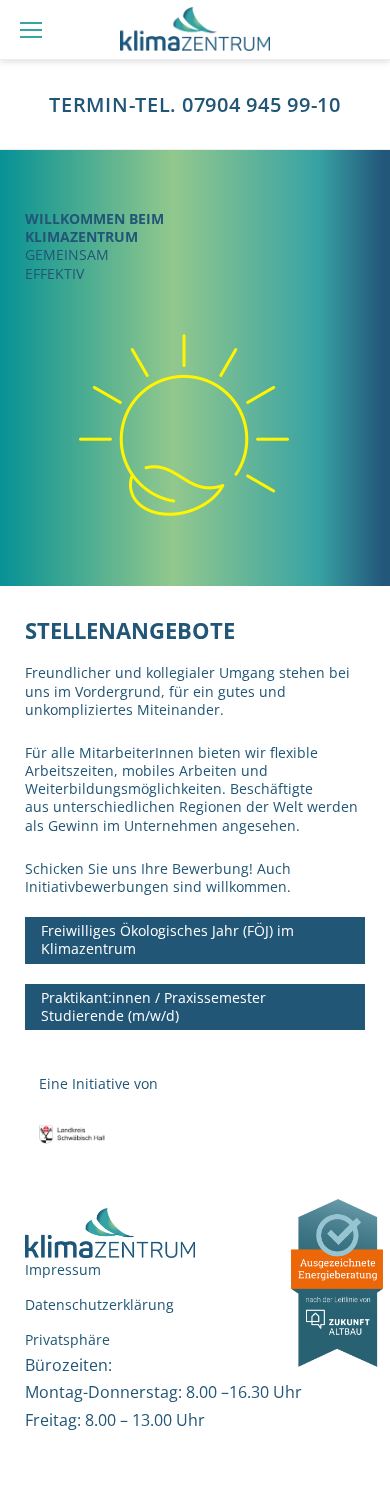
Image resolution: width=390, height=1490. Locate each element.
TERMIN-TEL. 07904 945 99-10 (194, 105)
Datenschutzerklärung (99, 1304)
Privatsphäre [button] (67, 1339)
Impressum (63, 1269)
